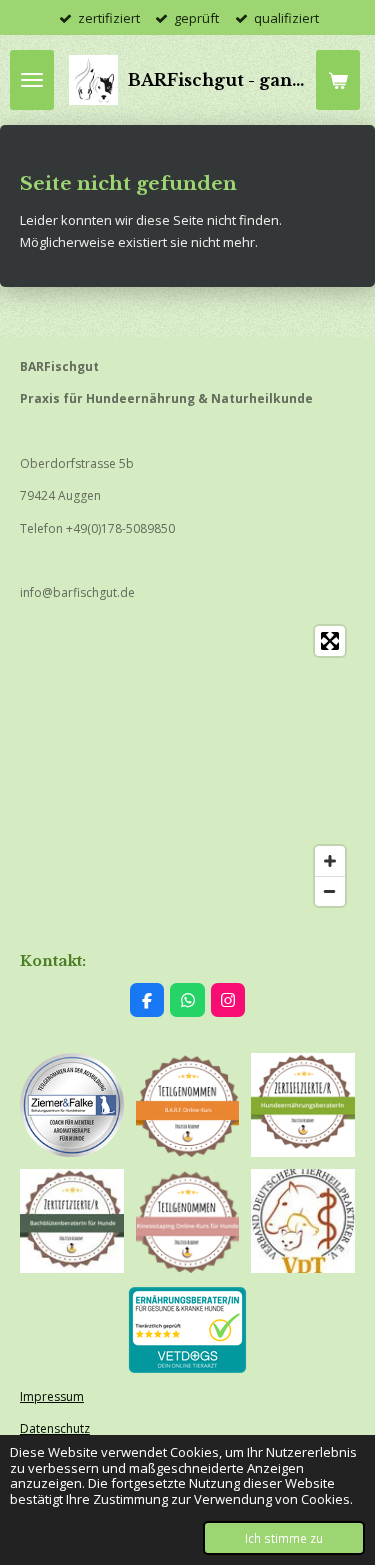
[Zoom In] (330, 861)
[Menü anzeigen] (32, 80)
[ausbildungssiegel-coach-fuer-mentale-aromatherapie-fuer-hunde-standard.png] (72, 1105)
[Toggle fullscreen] (330, 641)
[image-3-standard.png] (188, 1221)
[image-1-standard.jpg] (303, 1221)
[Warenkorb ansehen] (338, 80)
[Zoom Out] (330, 891)
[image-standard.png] (303, 1105)
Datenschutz (55, 1428)
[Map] (187, 766)
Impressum (52, 1396)
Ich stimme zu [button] (284, 1538)
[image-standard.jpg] (72, 1221)
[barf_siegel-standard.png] (188, 1105)
